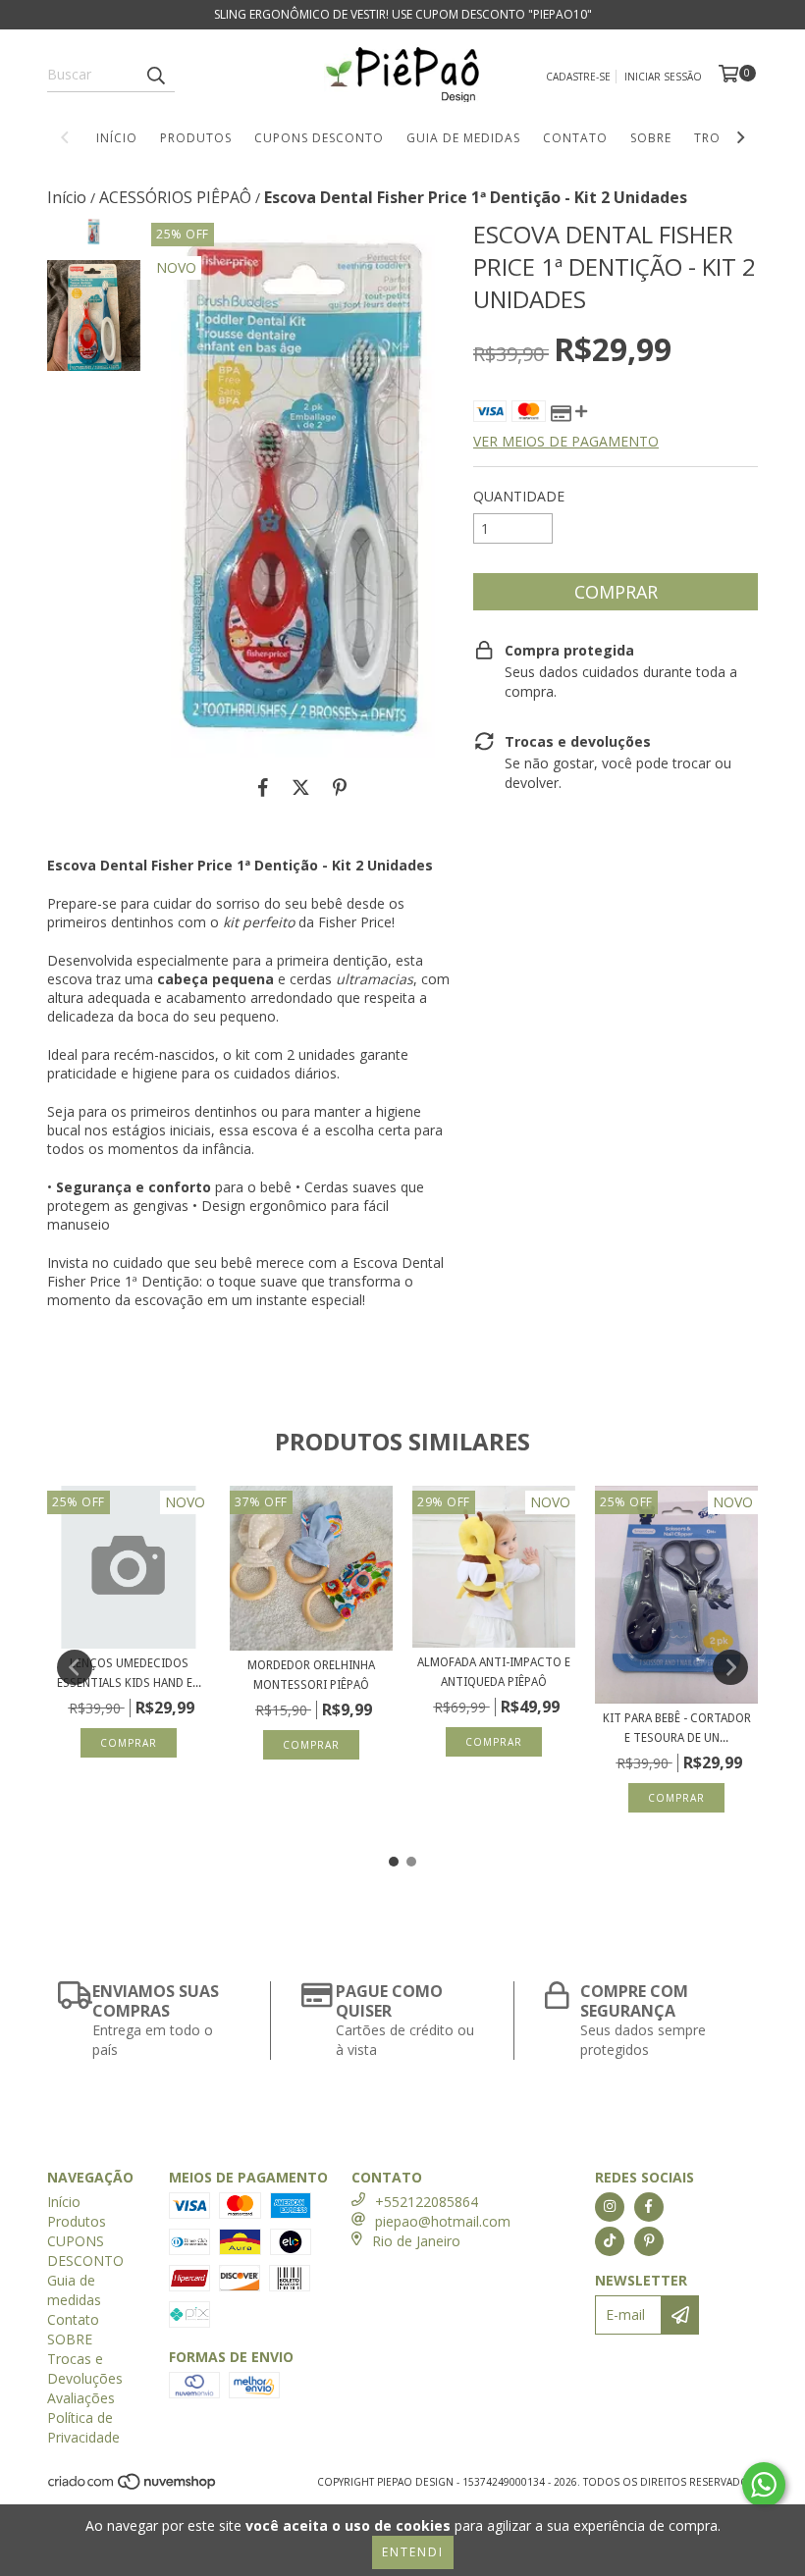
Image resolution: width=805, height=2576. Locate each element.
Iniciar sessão (663, 77)
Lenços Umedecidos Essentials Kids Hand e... (129, 1673)
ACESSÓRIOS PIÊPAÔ (175, 197)
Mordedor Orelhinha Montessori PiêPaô (311, 1675)
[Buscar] (155, 75)
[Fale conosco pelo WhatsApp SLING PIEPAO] (764, 2485)
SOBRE (651, 138)
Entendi (413, 2552)
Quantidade (519, 496)
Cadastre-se (578, 77)
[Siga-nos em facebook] (649, 2207)
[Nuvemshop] (133, 2487)
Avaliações (81, 2398)
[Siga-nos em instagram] (610, 2207)
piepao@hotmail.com (443, 2221)
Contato (575, 138)
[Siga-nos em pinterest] (649, 2241)
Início (117, 138)
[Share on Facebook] (263, 787)
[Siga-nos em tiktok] (610, 2241)
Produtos (196, 138)
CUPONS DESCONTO (319, 138)
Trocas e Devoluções (85, 2368)
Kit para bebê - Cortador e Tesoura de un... (677, 1728)
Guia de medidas (463, 138)
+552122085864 (427, 2202)
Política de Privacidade (83, 2427)
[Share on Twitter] (301, 787)
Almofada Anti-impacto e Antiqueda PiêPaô (494, 1672)
